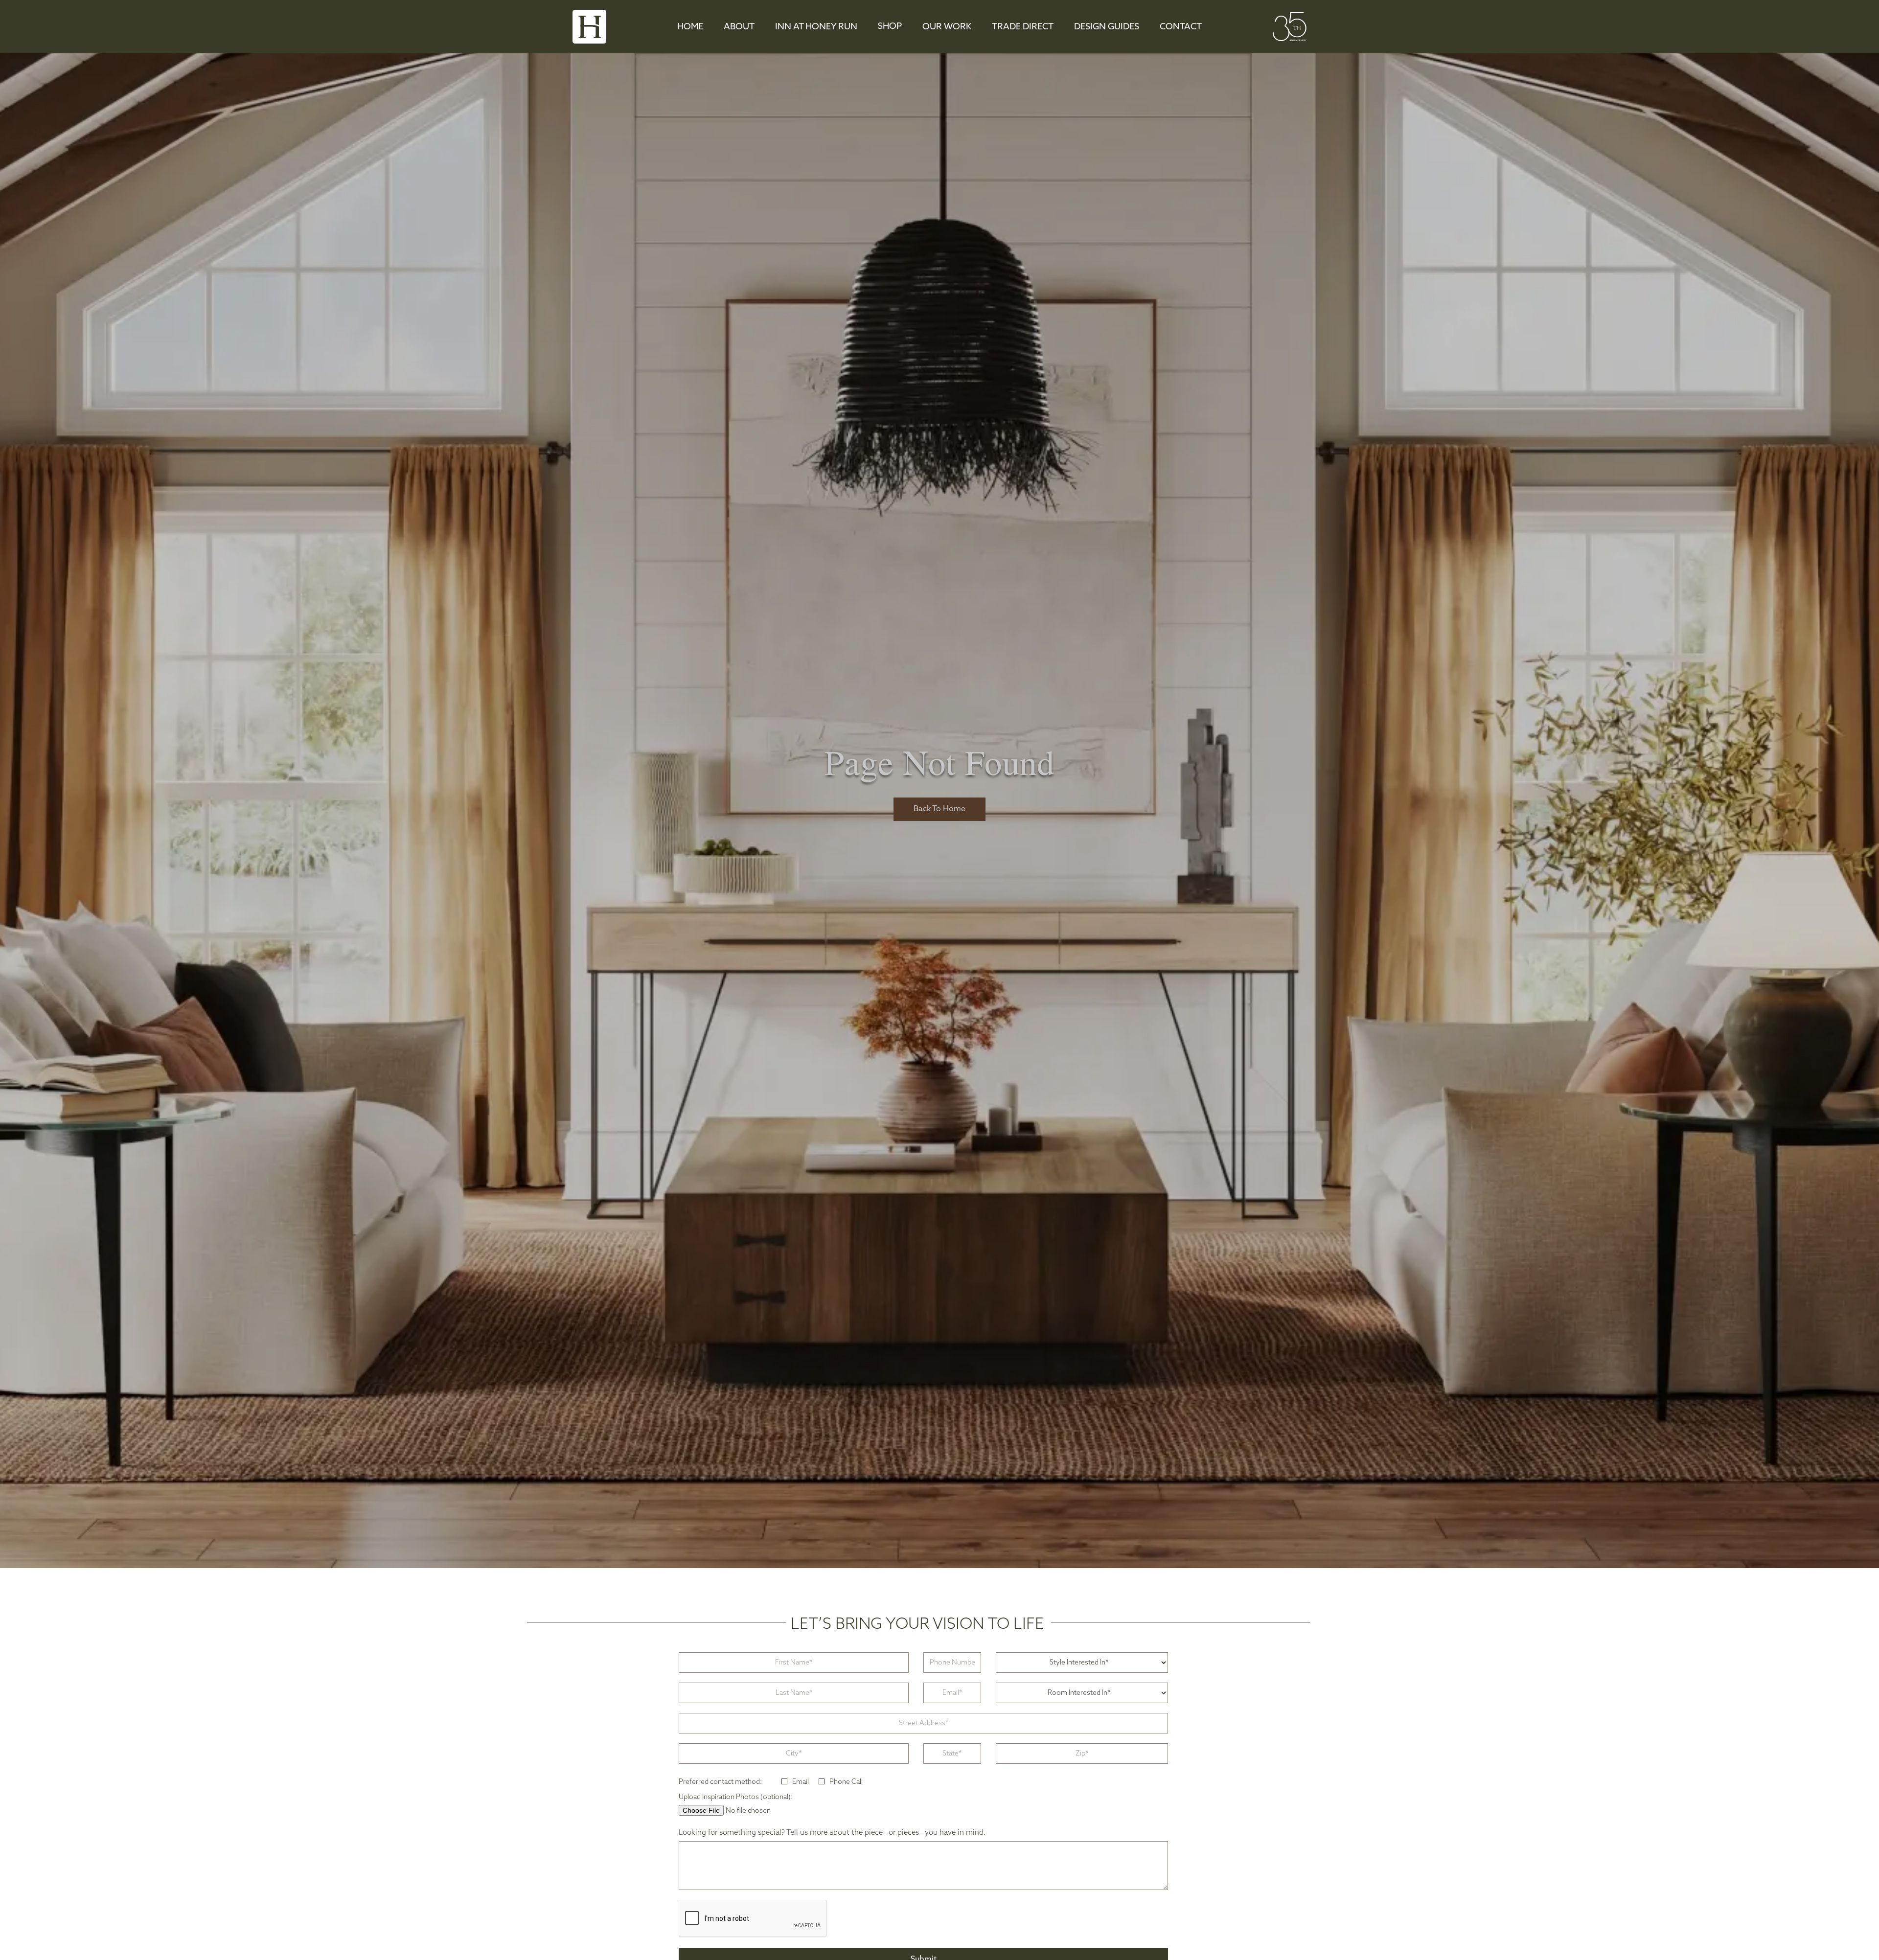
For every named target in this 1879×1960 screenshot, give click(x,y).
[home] (589, 27)
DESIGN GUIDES (1107, 27)
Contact (1181, 27)
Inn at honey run (816, 27)
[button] (890, 27)
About (739, 27)
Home (690, 27)
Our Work (947, 27)
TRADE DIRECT (1023, 27)
